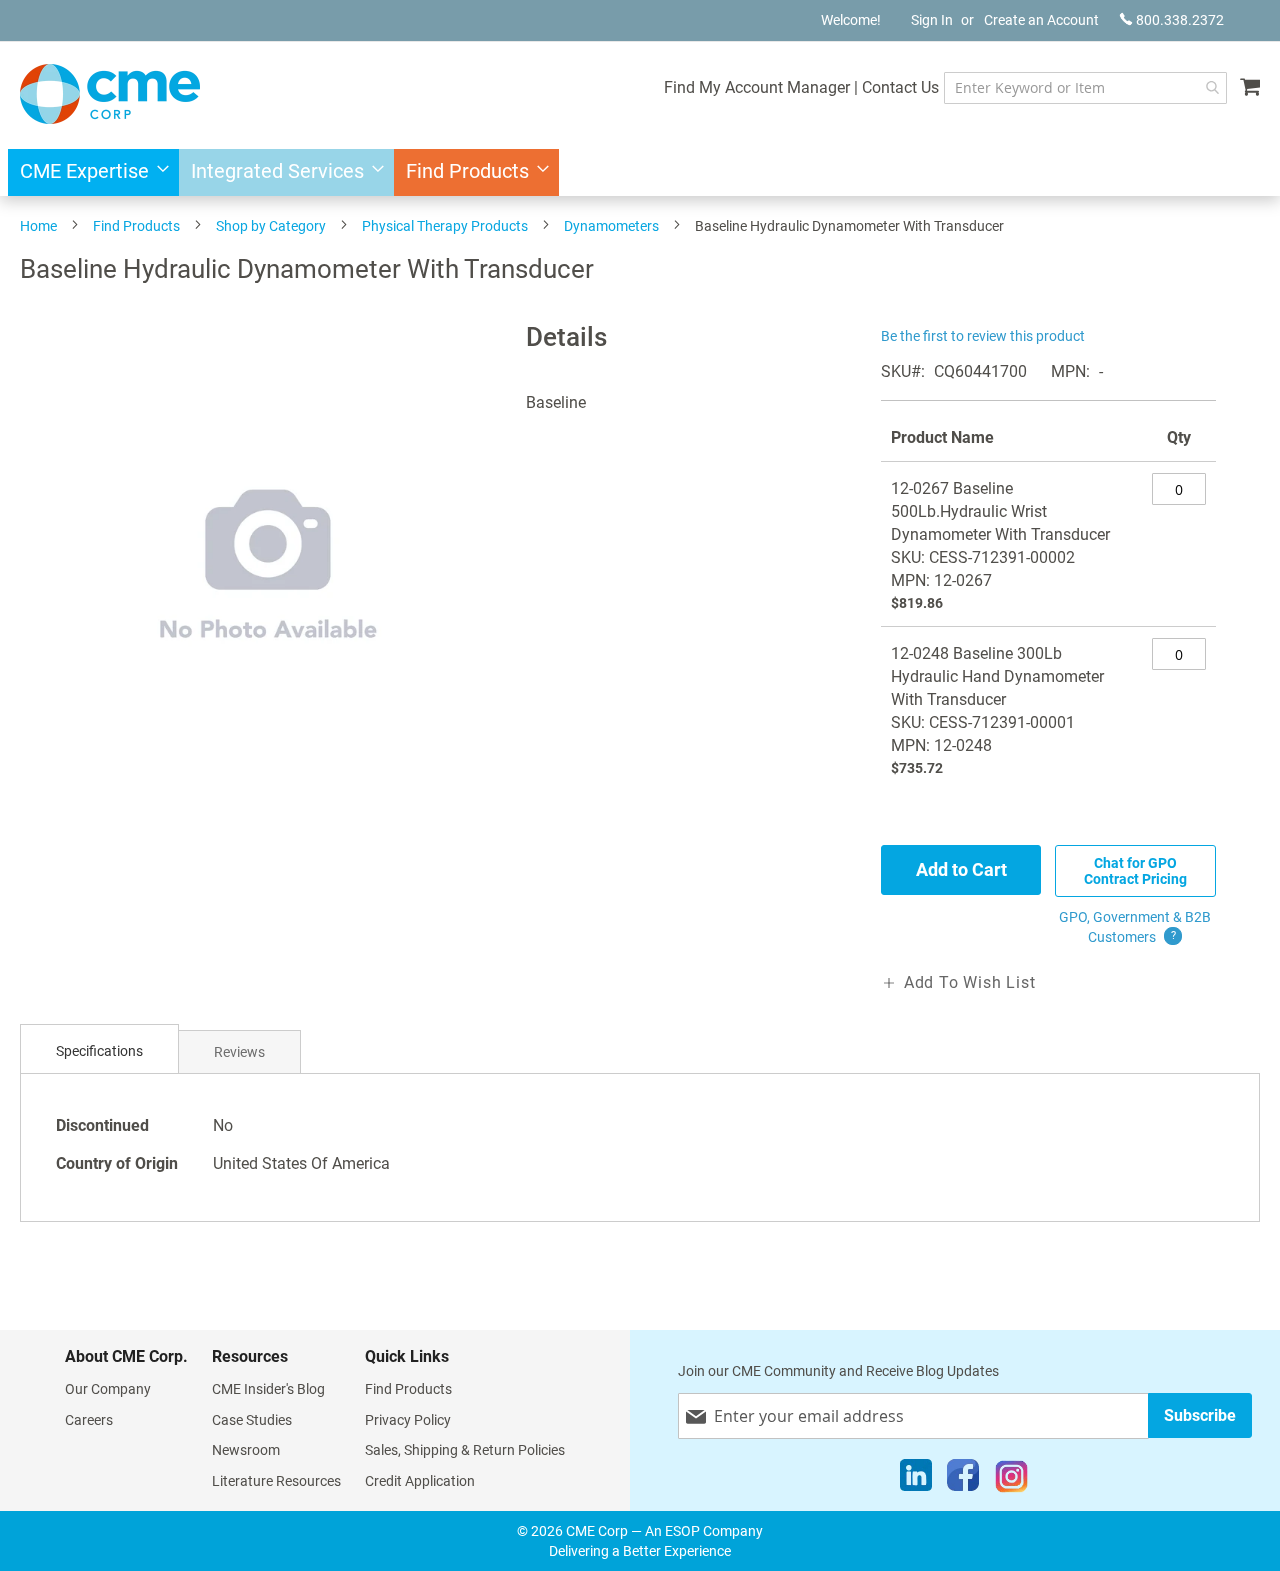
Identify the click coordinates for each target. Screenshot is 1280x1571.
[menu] (640, 172)
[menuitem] (88, 172)
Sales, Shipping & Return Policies (465, 1450)
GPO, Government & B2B (1135, 927)
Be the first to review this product (983, 336)
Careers (89, 1420)
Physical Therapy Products (445, 226)
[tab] (99, 1051)
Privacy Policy (408, 1420)
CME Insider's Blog (268, 1389)
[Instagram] (1011, 1480)
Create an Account (1041, 20)
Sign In (932, 20)
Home (38, 226)
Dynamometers (611, 226)
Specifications (99, 1051)
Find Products (136, 226)
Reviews (239, 1052)
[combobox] (1085, 88)
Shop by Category (271, 226)
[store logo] (110, 94)
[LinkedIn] (916, 1480)
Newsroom (246, 1450)
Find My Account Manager (757, 87)
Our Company (108, 1389)
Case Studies (252, 1420)
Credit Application (420, 1481)
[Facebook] (963, 1480)
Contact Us (900, 87)
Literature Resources (276, 1481)
